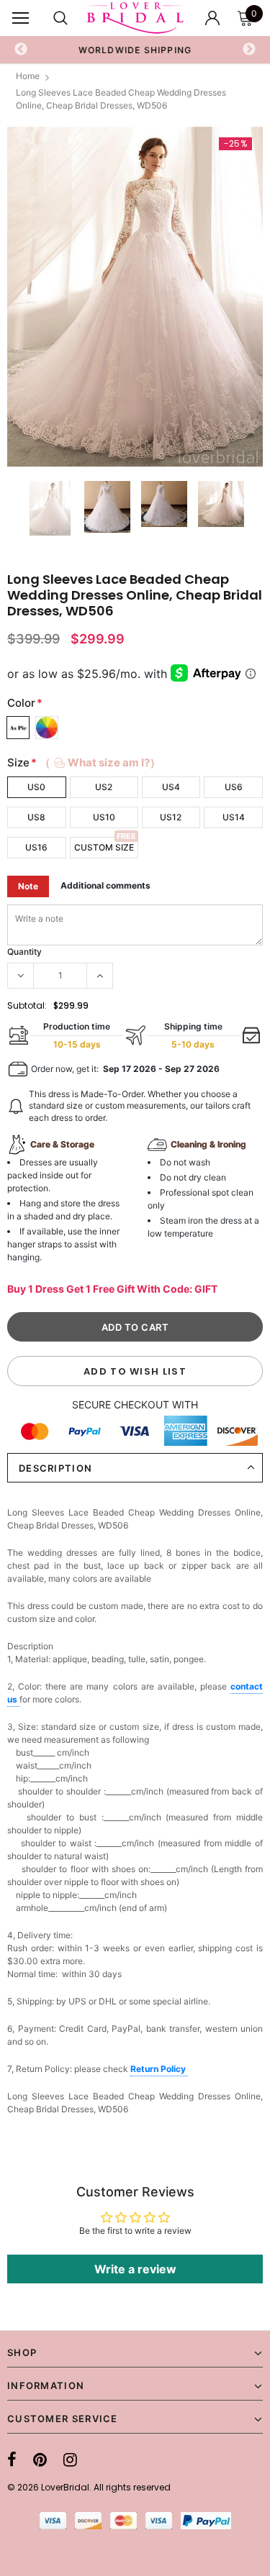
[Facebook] (12, 2460)
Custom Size (104, 847)
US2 (104, 787)
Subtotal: (27, 1005)
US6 (234, 787)
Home (28, 76)
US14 (234, 817)
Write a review (135, 2269)
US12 (171, 817)
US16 (36, 847)
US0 (36, 787)
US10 (104, 817)
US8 (36, 817)
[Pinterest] (40, 2460)
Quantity (24, 952)
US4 (171, 787)
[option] (135, 50)
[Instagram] (70, 2460)
